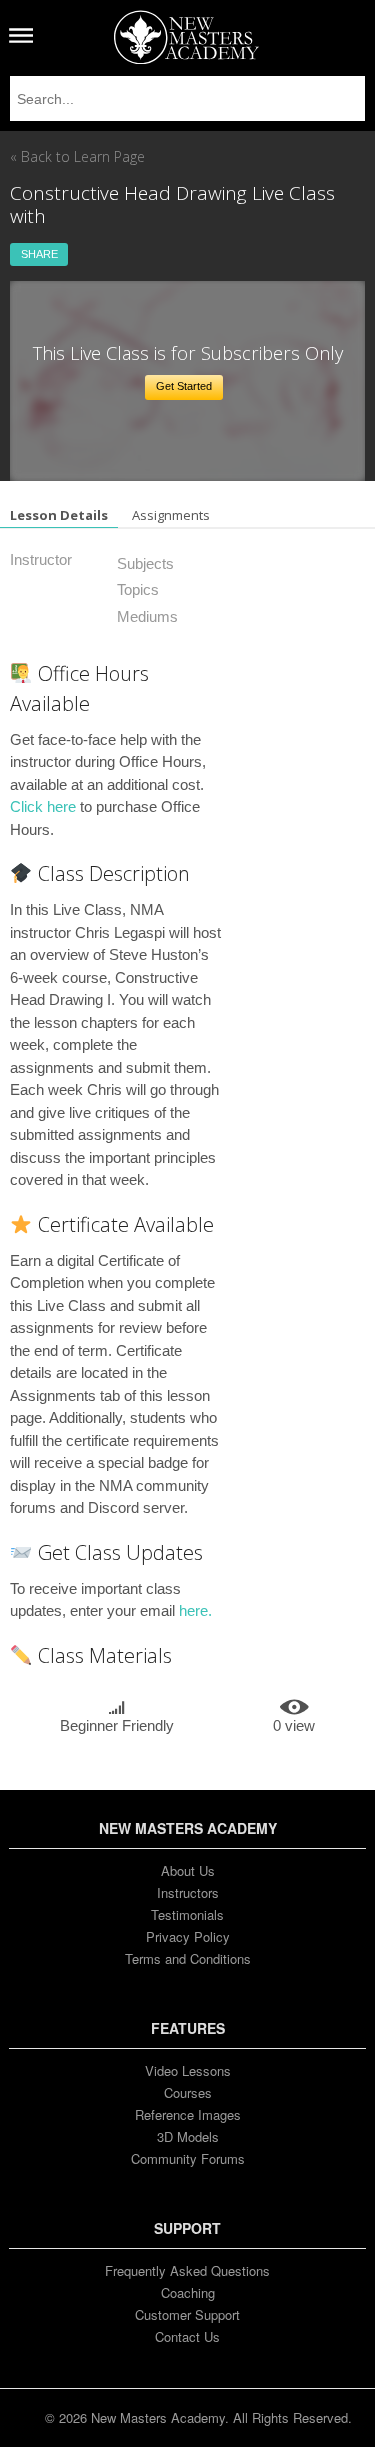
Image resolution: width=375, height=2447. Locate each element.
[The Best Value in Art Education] (186, 37)
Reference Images (188, 2114)
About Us (188, 1870)
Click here (43, 806)
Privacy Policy (188, 1936)
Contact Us (187, 2336)
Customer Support (187, 2314)
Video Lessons (188, 2070)
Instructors (188, 1892)
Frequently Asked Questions (187, 2270)
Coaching (188, 2292)
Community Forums (188, 2158)
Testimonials (187, 1914)
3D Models (188, 2136)
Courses (188, 2092)
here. (195, 1610)
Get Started (184, 386)
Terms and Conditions (188, 1958)
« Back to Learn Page (77, 156)
